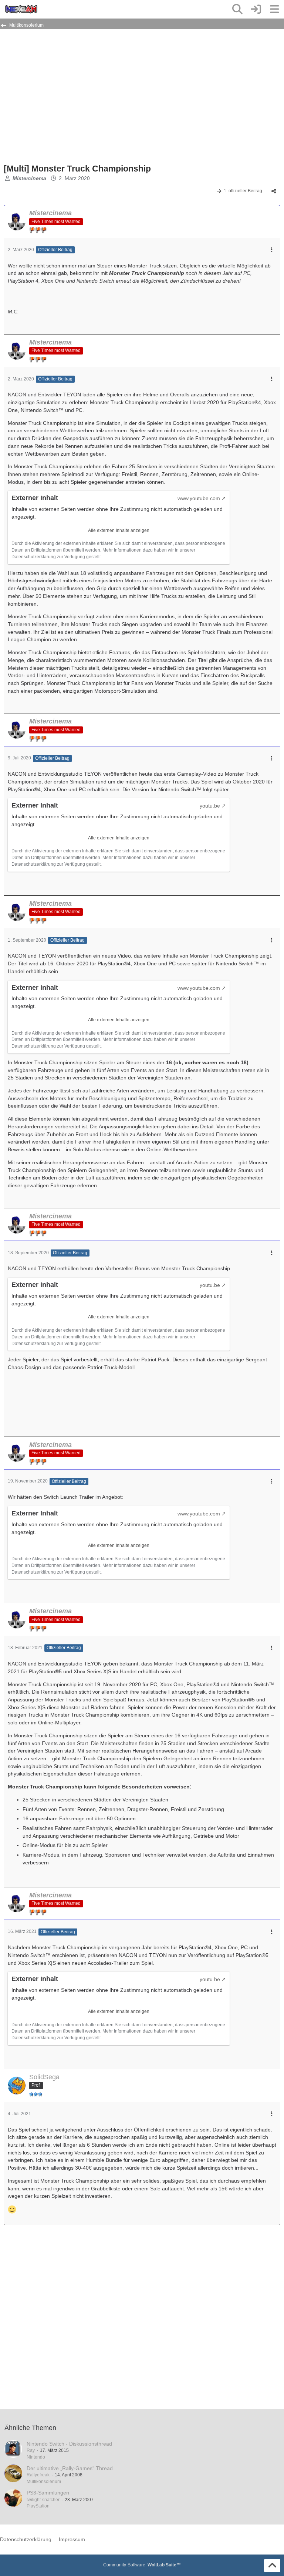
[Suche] (237, 9)
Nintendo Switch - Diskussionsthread (69, 2444)
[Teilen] (274, 191)
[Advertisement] (90, 99)
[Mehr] (272, 250)
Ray (31, 2450)
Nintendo (36, 2457)
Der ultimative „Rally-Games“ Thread (70, 2468)
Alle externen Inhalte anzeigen (119, 530)
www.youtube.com (199, 498)
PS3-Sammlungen (48, 2493)
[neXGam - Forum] (21, 9)
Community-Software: (142, 2565)
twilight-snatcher (43, 2500)
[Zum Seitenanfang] (272, 2566)
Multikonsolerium (44, 2482)
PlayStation (38, 2506)
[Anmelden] (256, 9)
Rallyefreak (38, 2475)
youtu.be (210, 806)
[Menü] (274, 9)
